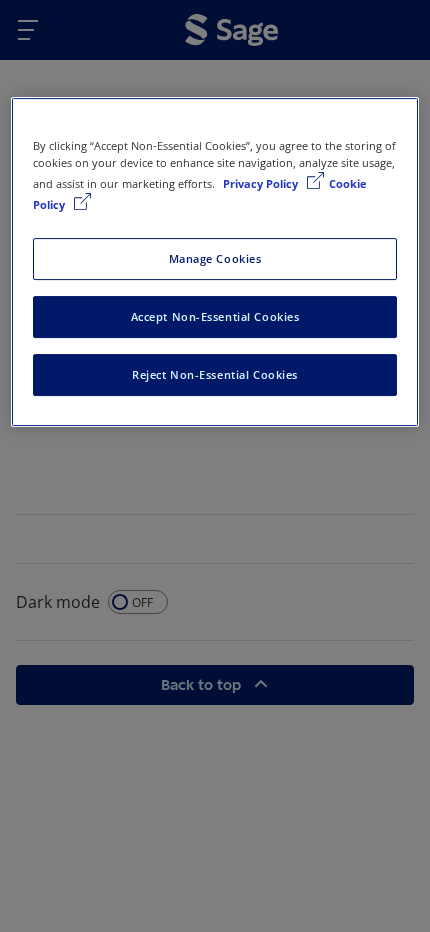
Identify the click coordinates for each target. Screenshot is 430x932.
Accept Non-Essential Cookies (215, 316)
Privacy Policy (262, 183)
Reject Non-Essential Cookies (215, 374)
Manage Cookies (215, 258)
